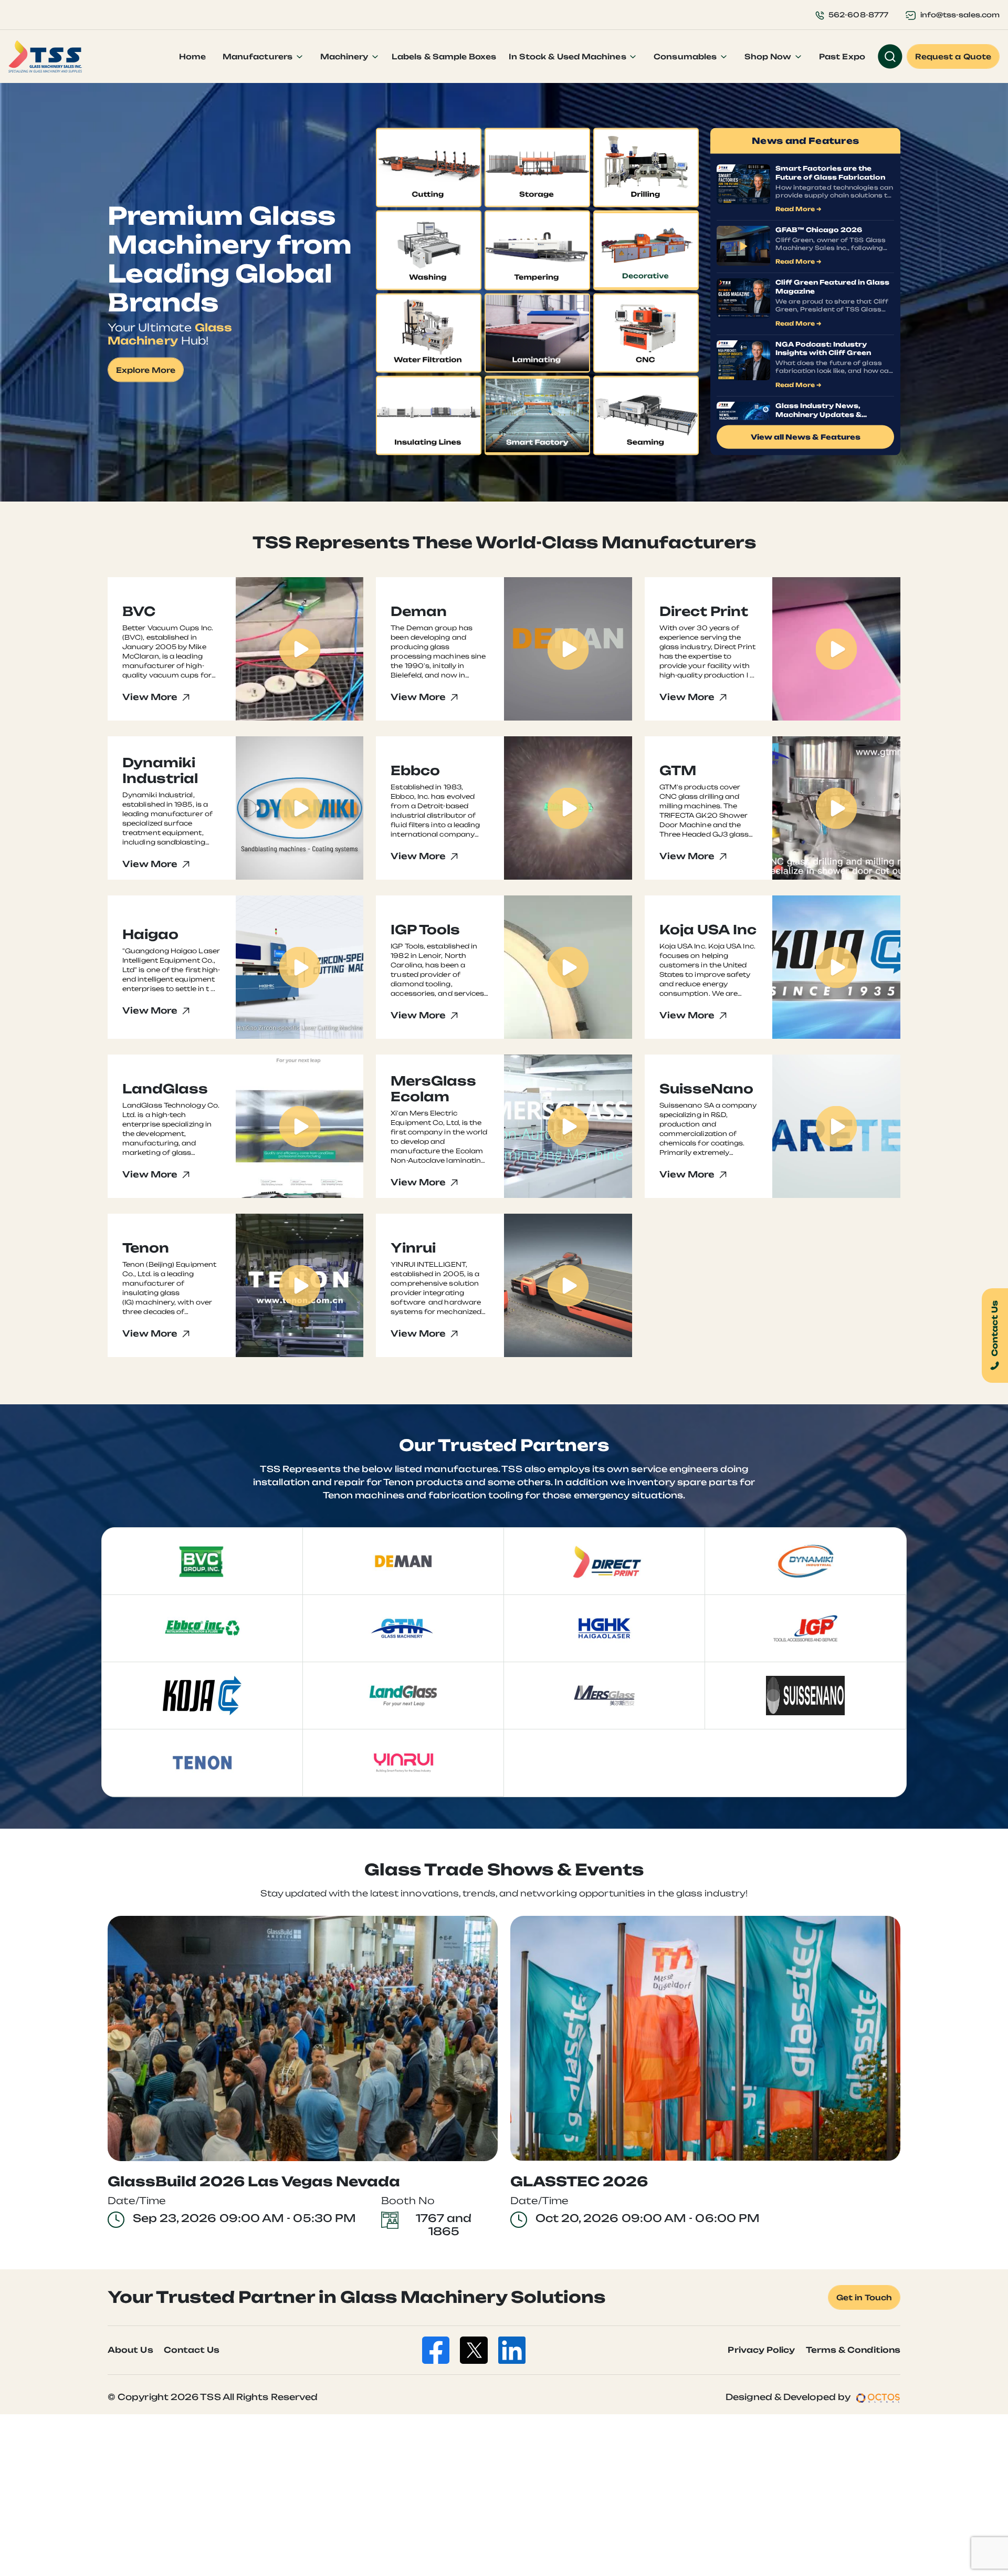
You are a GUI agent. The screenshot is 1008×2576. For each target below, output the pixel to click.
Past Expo (842, 56)
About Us (130, 2350)
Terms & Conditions (853, 2350)
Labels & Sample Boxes (444, 56)
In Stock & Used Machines (569, 56)
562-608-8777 (858, 15)
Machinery (345, 56)
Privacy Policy (761, 2350)
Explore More (146, 370)
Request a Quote (953, 56)
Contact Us (192, 2350)
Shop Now (769, 56)
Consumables (686, 56)
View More (151, 697)
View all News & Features (806, 437)
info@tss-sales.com (960, 15)
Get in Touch (864, 2297)
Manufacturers (259, 56)
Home (192, 56)
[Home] (45, 57)
